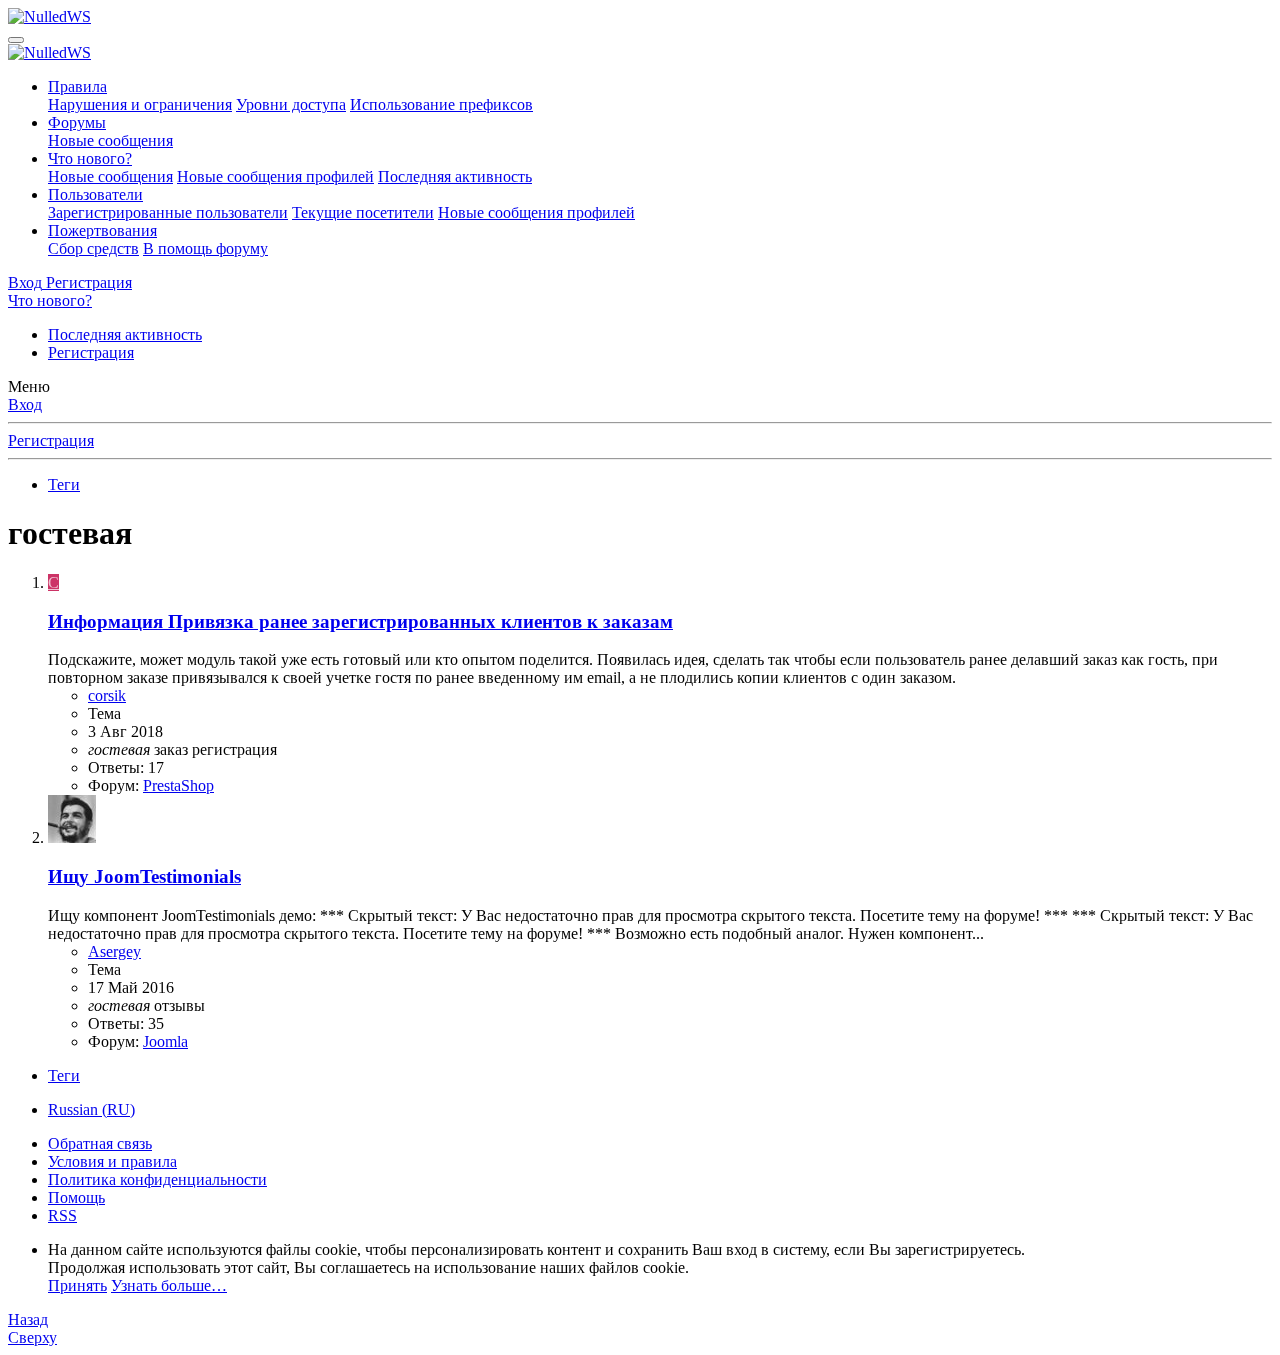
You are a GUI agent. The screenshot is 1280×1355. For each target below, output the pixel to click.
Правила (77, 86)
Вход (25, 404)
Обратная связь (100, 1143)
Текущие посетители (363, 212)
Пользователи (95, 194)
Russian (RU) (91, 1109)
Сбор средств (93, 248)
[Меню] (16, 40)
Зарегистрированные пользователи (168, 212)
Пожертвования (102, 230)
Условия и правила (112, 1161)
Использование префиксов (441, 104)
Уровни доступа (291, 104)
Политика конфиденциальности (157, 1179)
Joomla (165, 1041)
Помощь (76, 1197)
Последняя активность (455, 176)
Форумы (77, 122)
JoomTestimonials (144, 876)
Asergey (114, 951)
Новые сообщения (110, 140)
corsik (107, 695)
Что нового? (90, 158)
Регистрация (91, 352)
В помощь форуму (205, 248)
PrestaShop (178, 785)
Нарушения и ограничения (140, 104)
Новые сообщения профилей (275, 176)
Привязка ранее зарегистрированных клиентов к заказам (360, 621)
